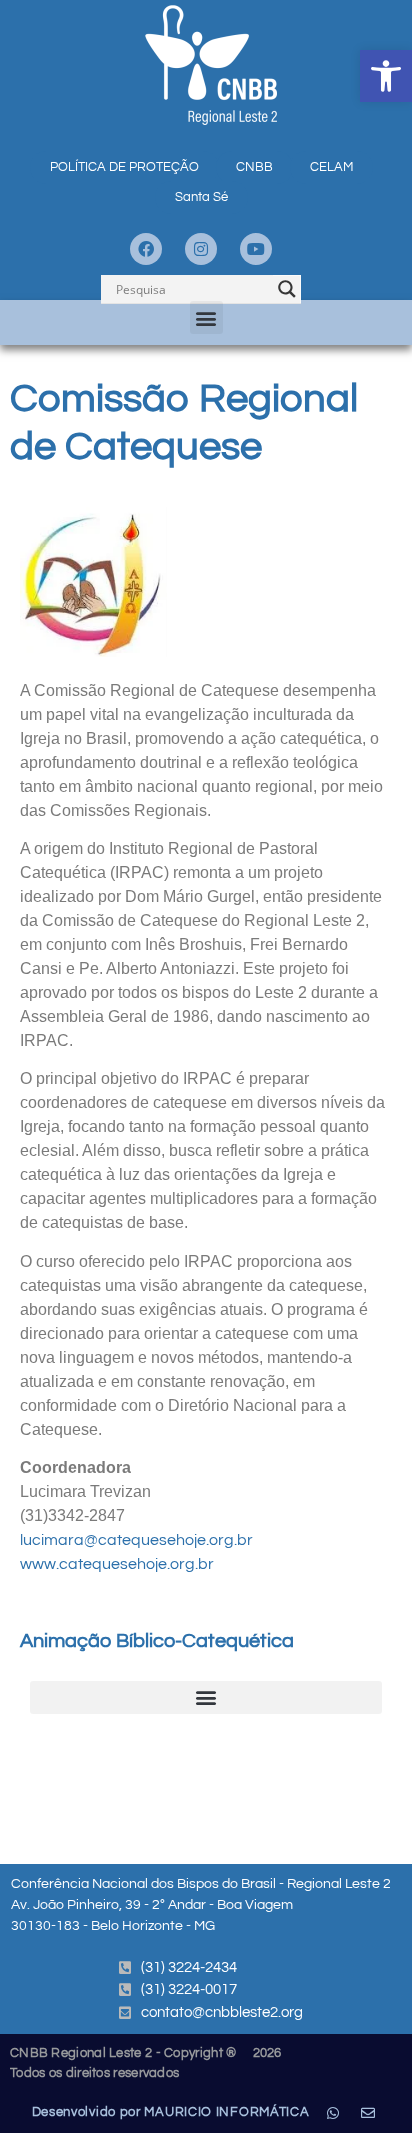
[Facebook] (146, 249)
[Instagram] (201, 249)
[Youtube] (256, 249)
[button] (386, 76)
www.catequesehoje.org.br (117, 1564)
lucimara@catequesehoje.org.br (136, 1540)
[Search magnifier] (287, 289)
